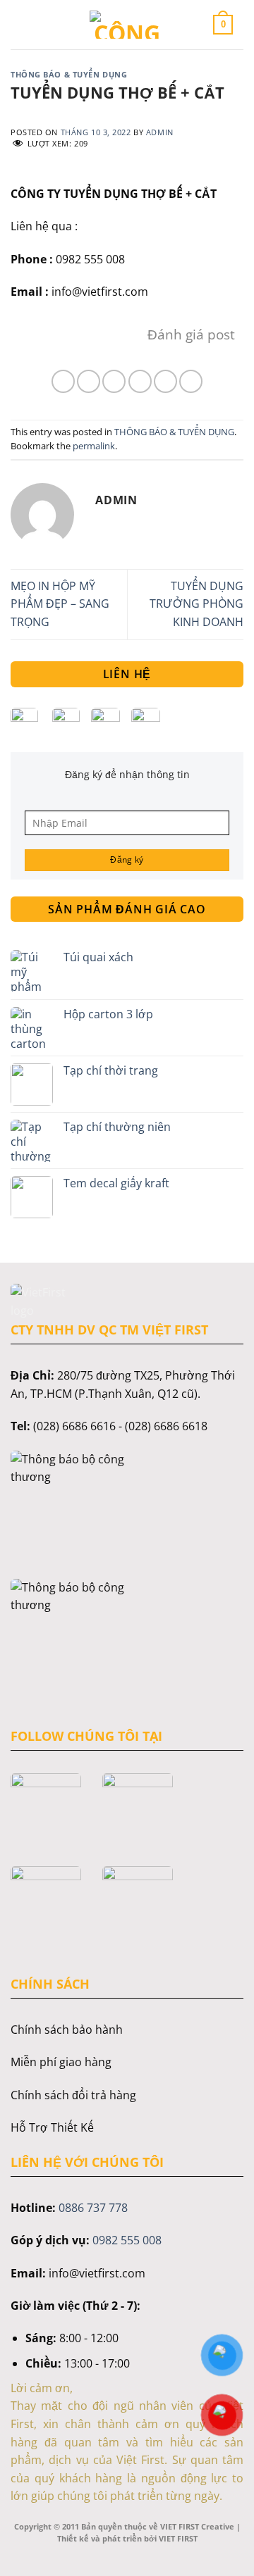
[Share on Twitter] (114, 381)
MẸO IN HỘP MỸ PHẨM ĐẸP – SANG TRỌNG (60, 604)
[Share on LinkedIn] (191, 381)
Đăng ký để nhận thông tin (127, 774)
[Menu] (31, 24)
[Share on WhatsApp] (63, 381)
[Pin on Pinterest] (165, 381)
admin (160, 132)
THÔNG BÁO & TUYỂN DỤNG (69, 74)
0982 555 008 (127, 2240)
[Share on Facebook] (89, 381)
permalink (94, 446)
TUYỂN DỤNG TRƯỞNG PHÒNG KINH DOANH (196, 604)
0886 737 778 (93, 2208)
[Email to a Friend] (140, 381)
